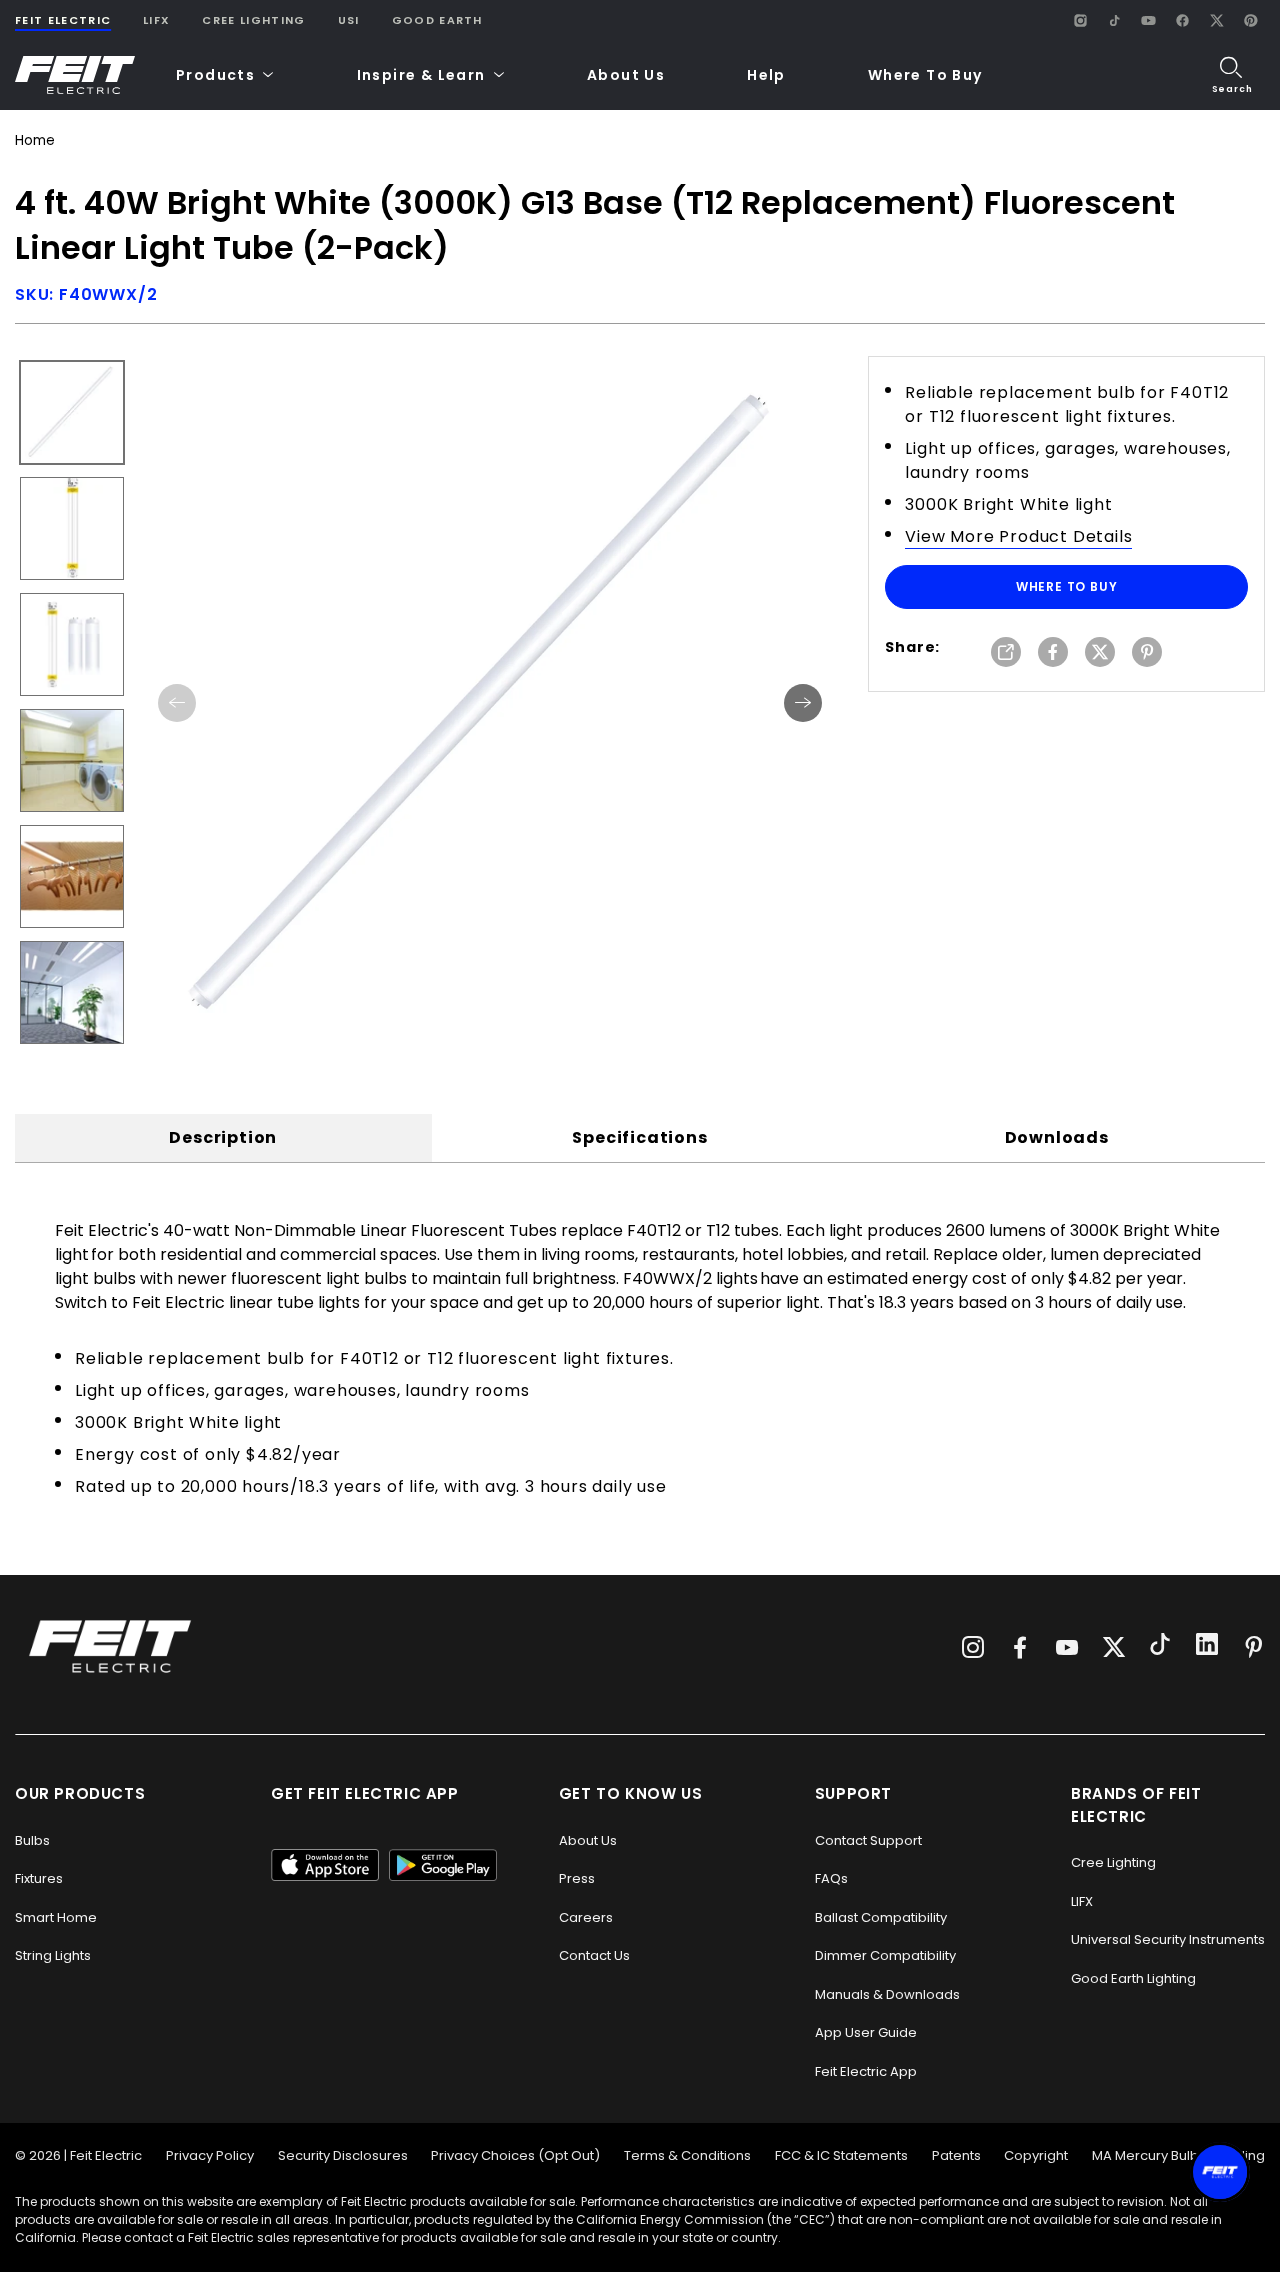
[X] (1216, 20)
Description (223, 1137)
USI (349, 20)
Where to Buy (1067, 586)
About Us (626, 75)
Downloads (1057, 1137)
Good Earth (437, 20)
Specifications (639, 1137)
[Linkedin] (1207, 1647)
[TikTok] (1114, 20)
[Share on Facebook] (1053, 653)
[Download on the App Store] (325, 1865)
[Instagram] (1080, 20)
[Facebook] (1182, 20)
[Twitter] (1114, 1647)
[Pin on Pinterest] (1147, 653)
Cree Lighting (253, 20)
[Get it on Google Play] (443, 1865)
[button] (225, 75)
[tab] (223, 1138)
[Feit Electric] (75, 75)
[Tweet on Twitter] (1100, 653)
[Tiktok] (1160, 1647)
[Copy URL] (1006, 653)
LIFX (156, 20)
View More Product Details (1018, 536)
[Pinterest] (1250, 20)
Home (34, 140)
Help (766, 75)
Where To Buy (925, 75)
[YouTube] (1148, 20)
